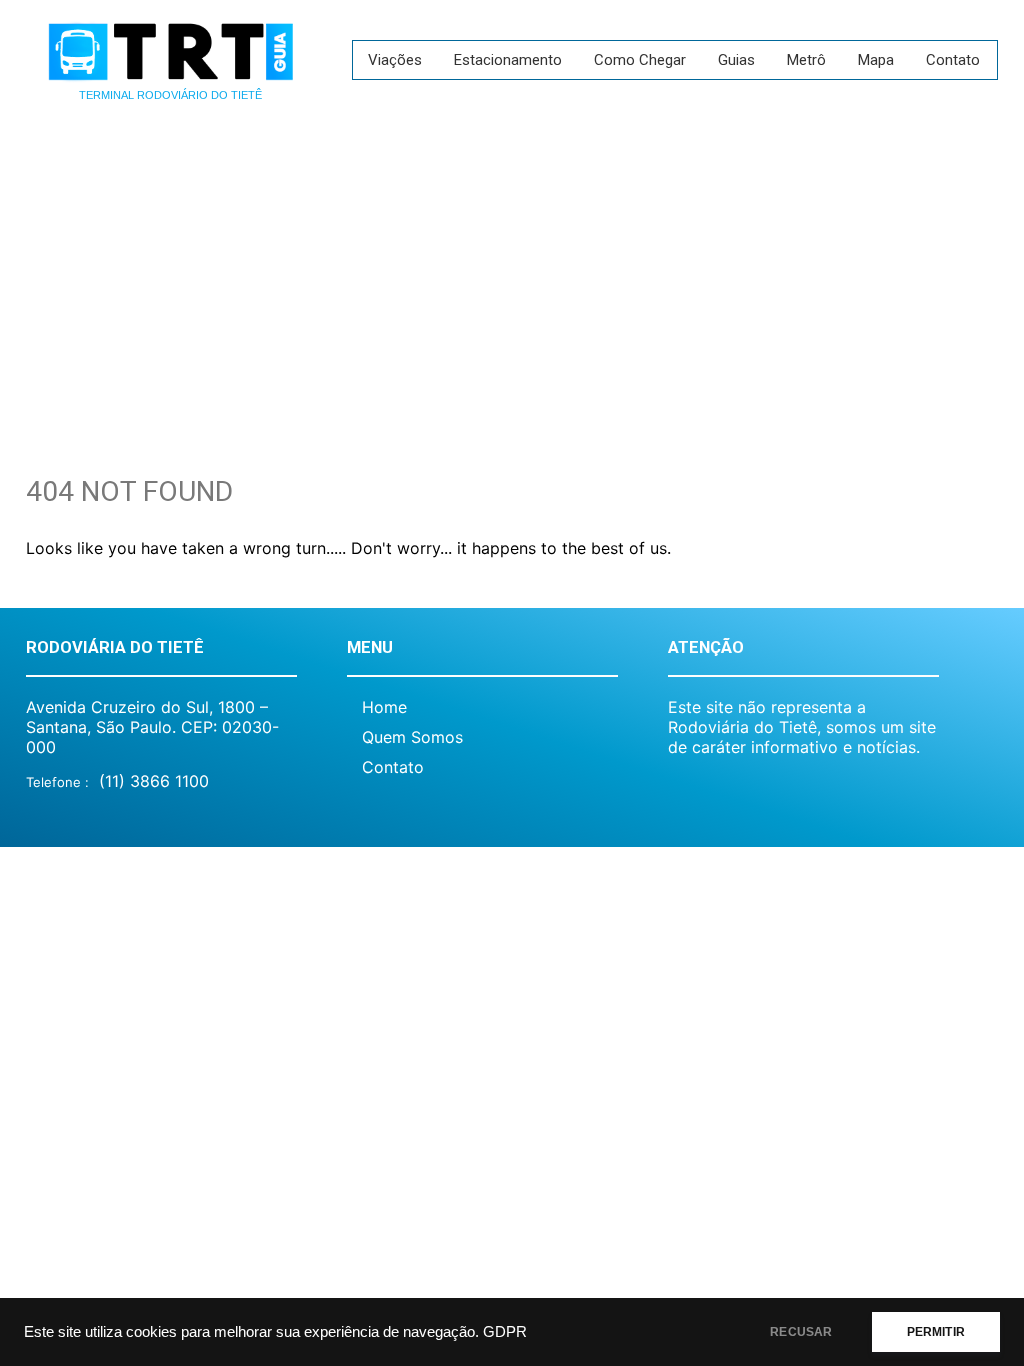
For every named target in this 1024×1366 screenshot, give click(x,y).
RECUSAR (801, 1332)
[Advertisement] (512, 275)
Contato (953, 60)
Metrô (806, 60)
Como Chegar (640, 60)
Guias (736, 60)
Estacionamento (508, 60)
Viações (395, 60)
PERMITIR (936, 1332)
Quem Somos (412, 737)
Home (384, 707)
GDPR (505, 1332)
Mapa (876, 60)
